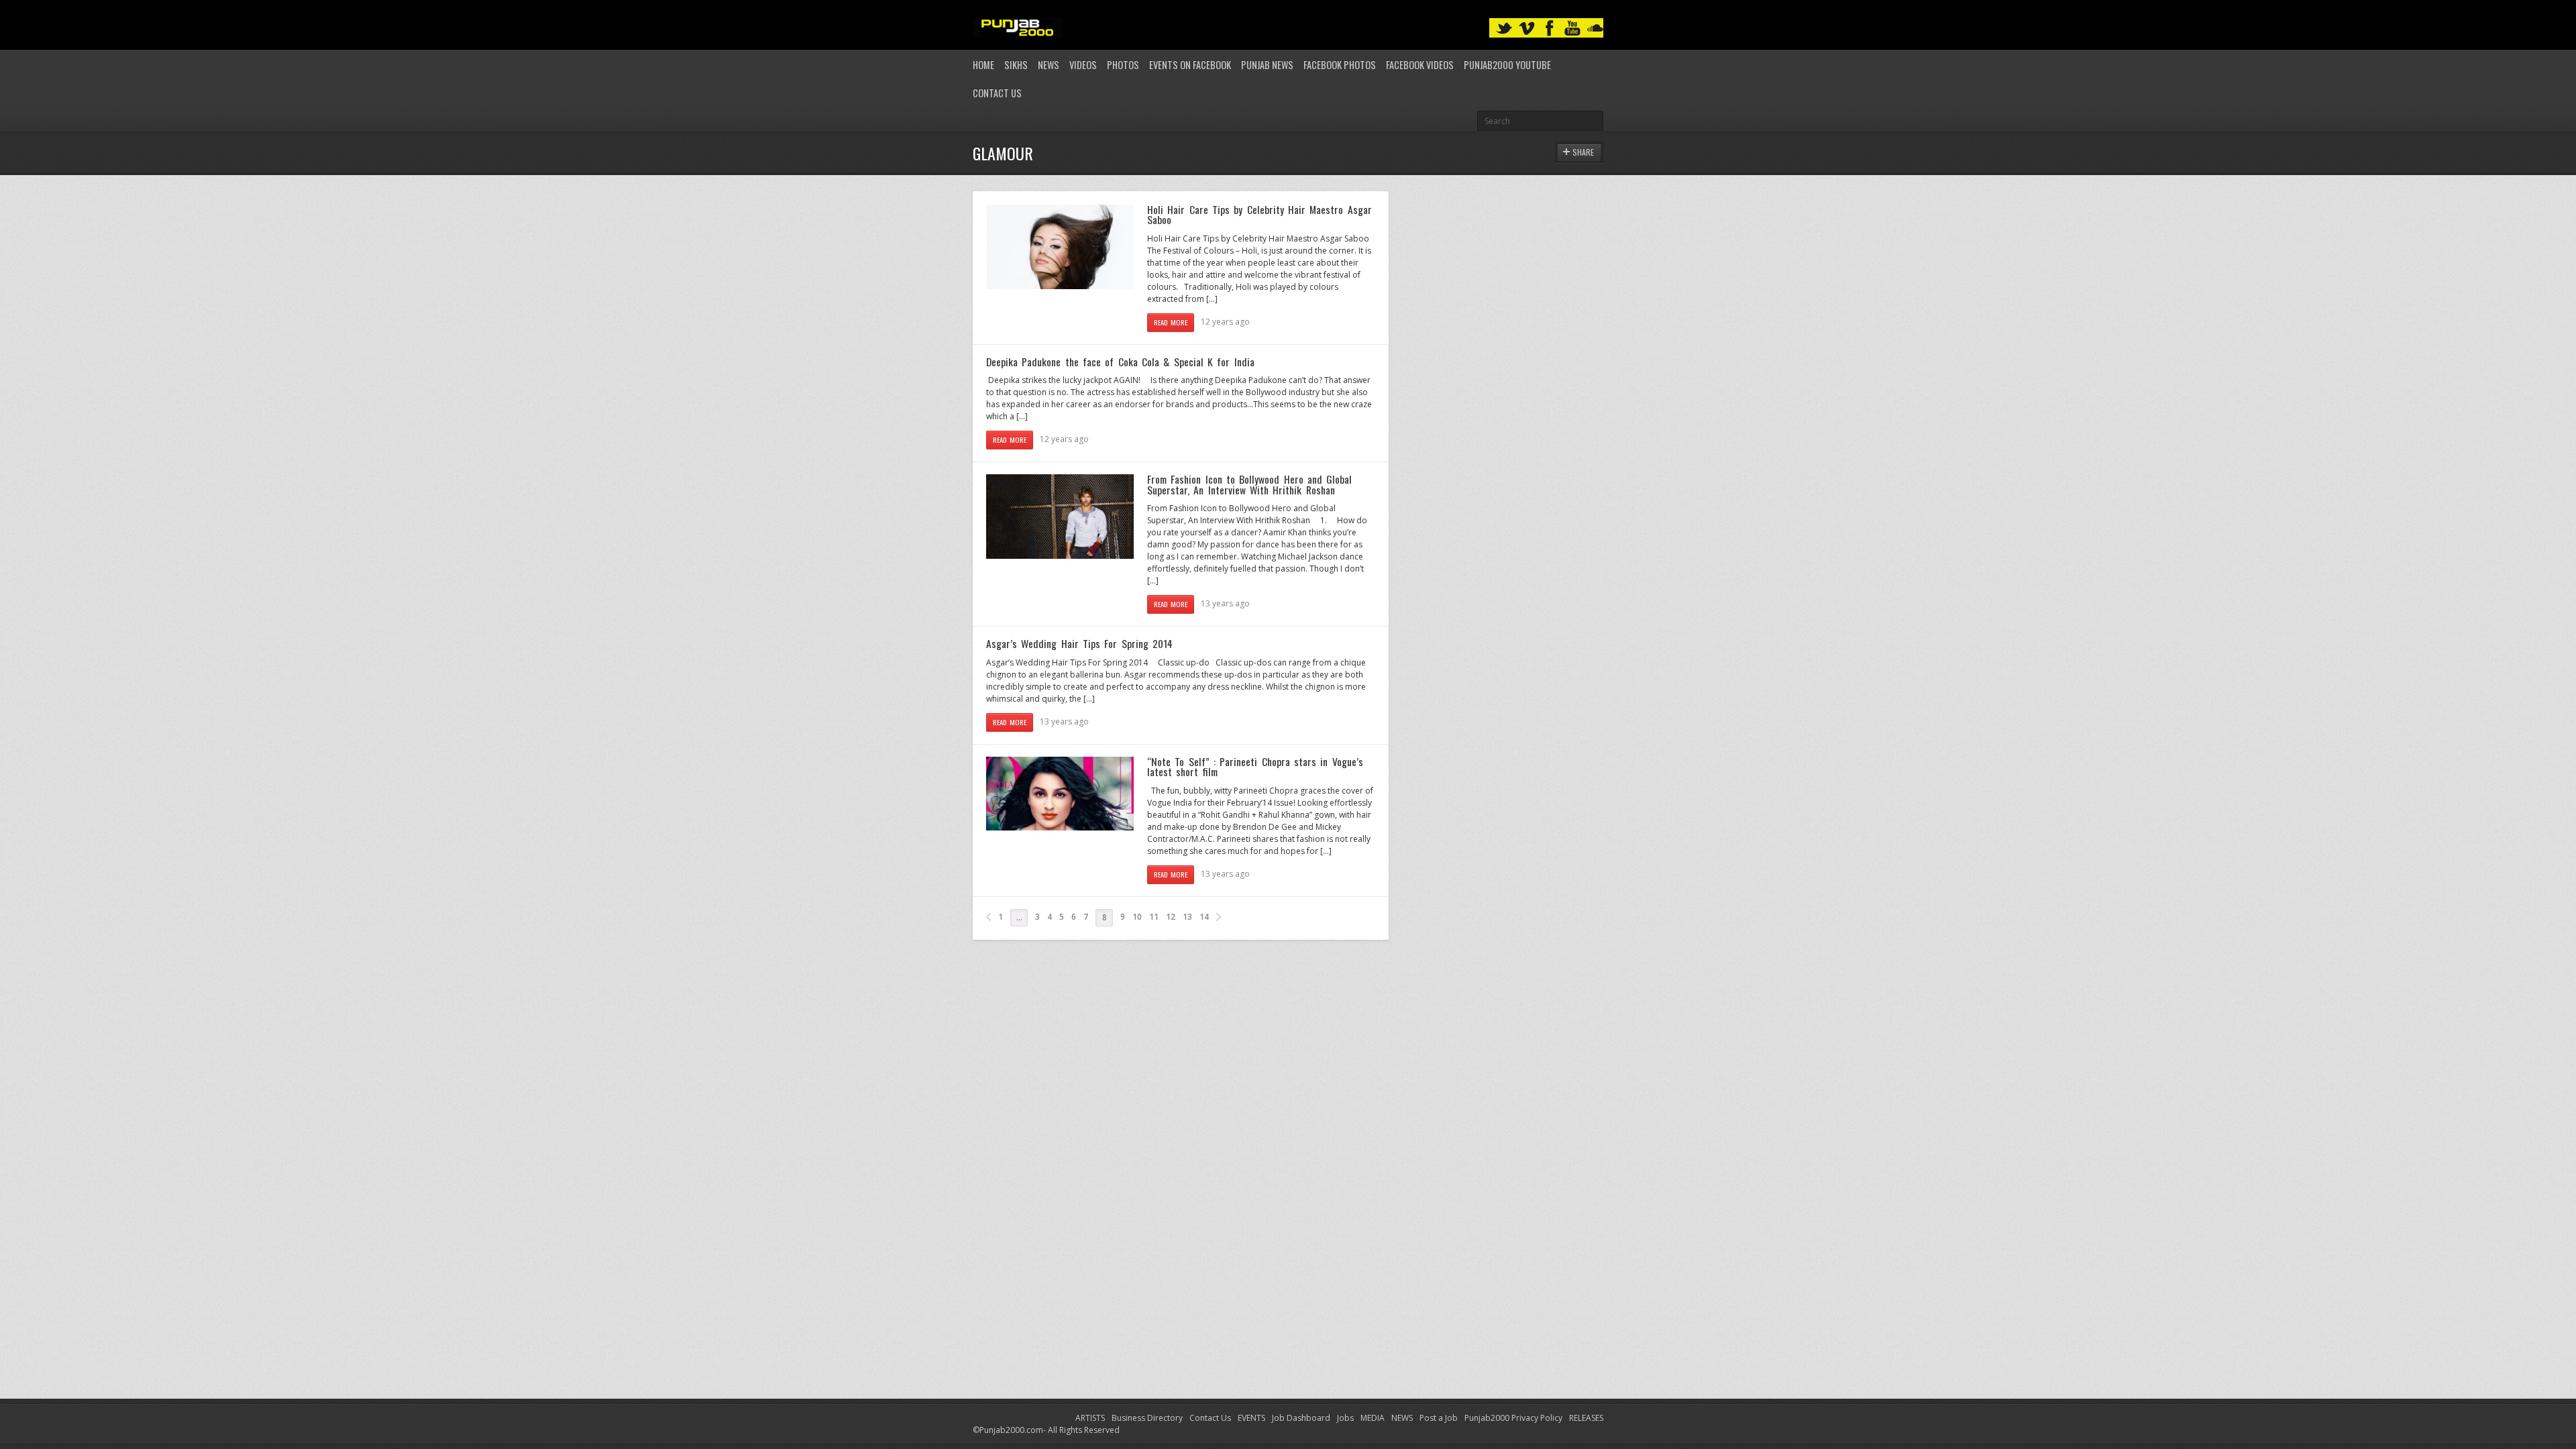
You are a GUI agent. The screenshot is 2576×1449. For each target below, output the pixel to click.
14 (1204, 917)
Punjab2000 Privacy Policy (1513, 1418)
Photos (1123, 65)
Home (983, 65)
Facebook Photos (1340, 65)
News (1049, 65)
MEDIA (1373, 1418)
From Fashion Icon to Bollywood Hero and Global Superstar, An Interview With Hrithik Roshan (1249, 484)
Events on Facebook (1190, 65)
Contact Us (997, 93)
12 (1171, 917)
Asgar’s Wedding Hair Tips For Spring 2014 (1079, 643)
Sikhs (1016, 65)
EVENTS (1251, 1418)
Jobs (1345, 1418)
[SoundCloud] (1595, 29)
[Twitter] (1504, 29)
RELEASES (1586, 1418)
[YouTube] (1572, 29)
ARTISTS (1090, 1418)
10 (1137, 917)
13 (1187, 917)
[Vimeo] (1527, 29)
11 (1154, 917)
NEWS (1402, 1418)
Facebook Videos (1420, 65)
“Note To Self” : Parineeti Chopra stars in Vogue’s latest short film (1255, 767)
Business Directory (1147, 1418)
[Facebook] (1550, 29)
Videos (1083, 65)
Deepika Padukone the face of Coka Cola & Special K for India (1120, 362)
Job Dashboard (1301, 1418)
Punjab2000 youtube (1507, 65)
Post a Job (1439, 1418)
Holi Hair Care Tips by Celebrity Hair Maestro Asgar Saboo (1259, 215)
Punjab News (1267, 65)
